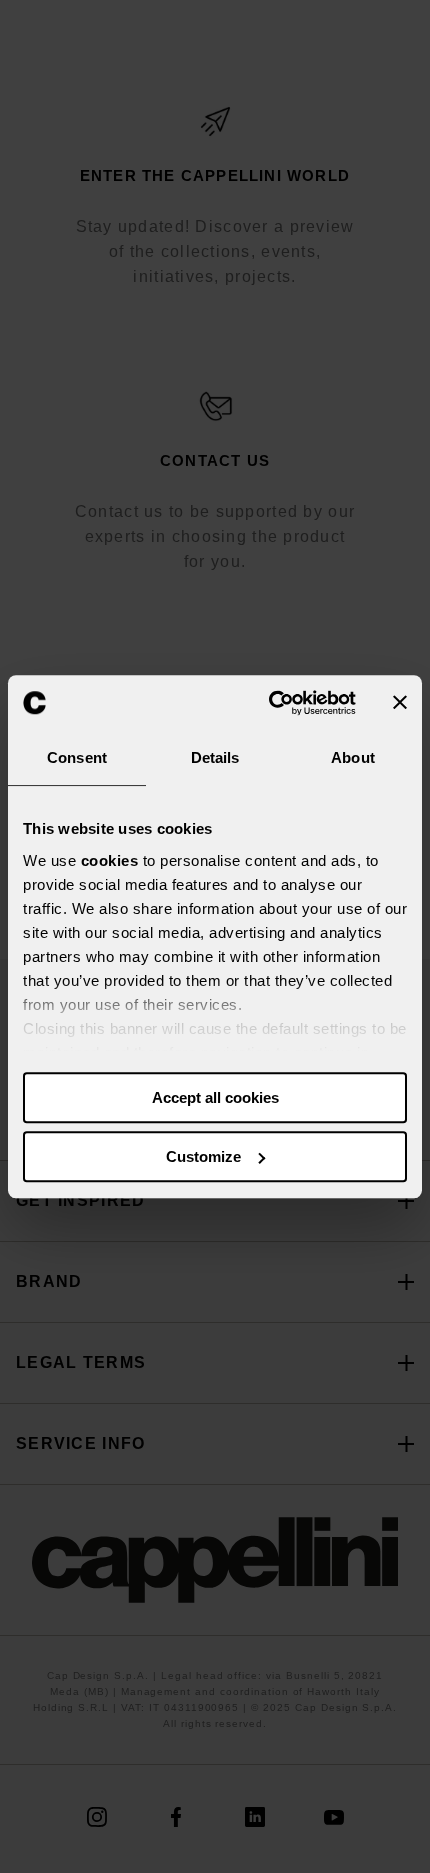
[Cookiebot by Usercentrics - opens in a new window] (270, 703)
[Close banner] (400, 703)
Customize (203, 1156)
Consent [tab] (77, 757)
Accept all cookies (215, 1097)
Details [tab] (215, 757)
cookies (110, 860)
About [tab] (353, 757)
